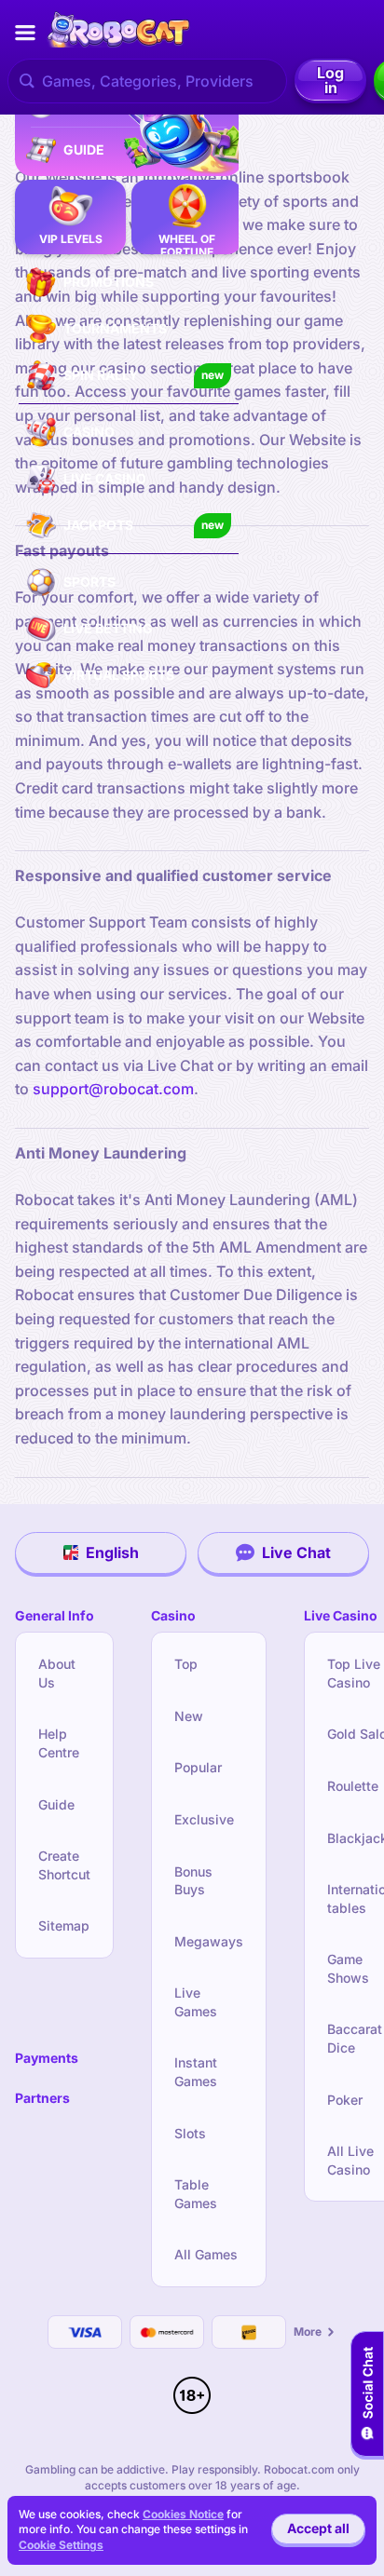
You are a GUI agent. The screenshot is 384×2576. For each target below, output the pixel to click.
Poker (345, 2100)
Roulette (353, 1786)
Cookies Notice (183, 2514)
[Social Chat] (367, 2394)
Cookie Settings (61, 2545)
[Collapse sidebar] (25, 33)
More (308, 2332)
